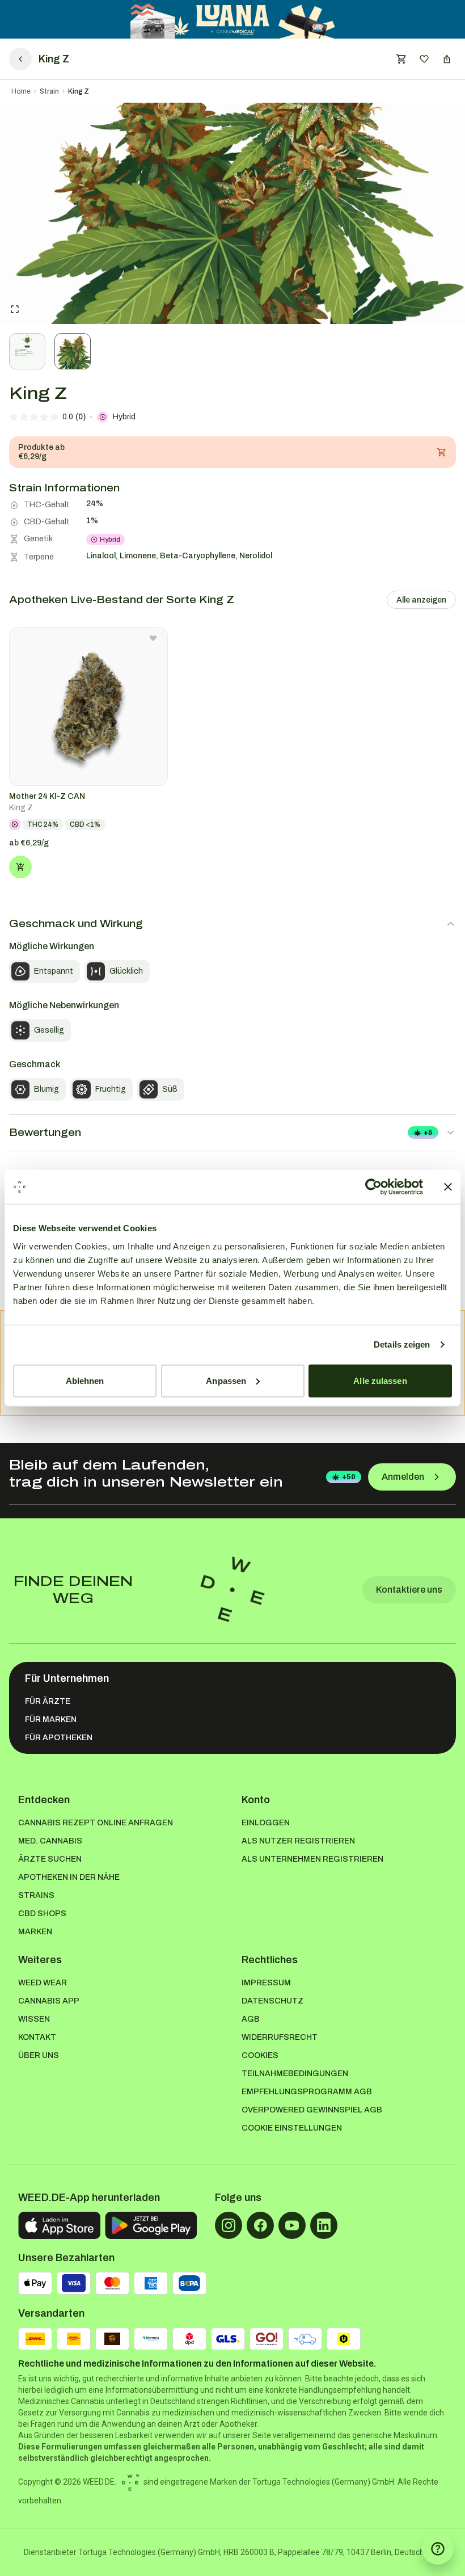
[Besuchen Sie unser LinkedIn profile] (324, 2225)
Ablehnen (85, 1380)
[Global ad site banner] (233, 19)
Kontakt (37, 2037)
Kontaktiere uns (409, 1590)
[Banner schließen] (448, 1187)
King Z (79, 91)
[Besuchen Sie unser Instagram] (229, 2225)
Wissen (34, 2019)
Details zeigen (402, 1344)
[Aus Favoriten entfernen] (153, 638)
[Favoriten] (424, 59)
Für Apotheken (59, 1738)
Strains (36, 1895)
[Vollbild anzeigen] (15, 309)
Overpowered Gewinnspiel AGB (312, 2110)
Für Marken (51, 1720)
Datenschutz (272, 2001)
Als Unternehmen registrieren (312, 1859)
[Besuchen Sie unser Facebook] (260, 2225)
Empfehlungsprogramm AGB (307, 2092)
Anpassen (226, 1380)
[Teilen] (447, 59)
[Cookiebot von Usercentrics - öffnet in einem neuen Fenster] (373, 1187)
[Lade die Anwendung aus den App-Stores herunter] (59, 2225)
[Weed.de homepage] (232, 1590)
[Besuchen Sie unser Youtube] (292, 2225)
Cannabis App (49, 2001)
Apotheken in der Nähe (69, 1877)
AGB (251, 2019)
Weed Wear (43, 1983)
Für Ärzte (48, 1701)
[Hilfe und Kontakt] (438, 2549)
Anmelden (403, 1477)
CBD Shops (42, 1914)
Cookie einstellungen (292, 2128)
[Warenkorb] (401, 59)
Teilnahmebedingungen (295, 2074)
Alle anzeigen (421, 600)
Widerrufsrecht (280, 2037)
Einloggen (266, 1823)
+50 (349, 1477)
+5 (428, 1133)
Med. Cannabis (50, 1841)
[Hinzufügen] (20, 867)
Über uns (39, 2055)
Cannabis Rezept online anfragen (96, 1823)
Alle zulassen (380, 1380)
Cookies (260, 2055)
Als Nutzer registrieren (298, 1841)
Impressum (266, 1983)
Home (21, 91)
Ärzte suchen (50, 1859)
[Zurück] (20, 59)
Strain (49, 91)
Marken (35, 1932)
